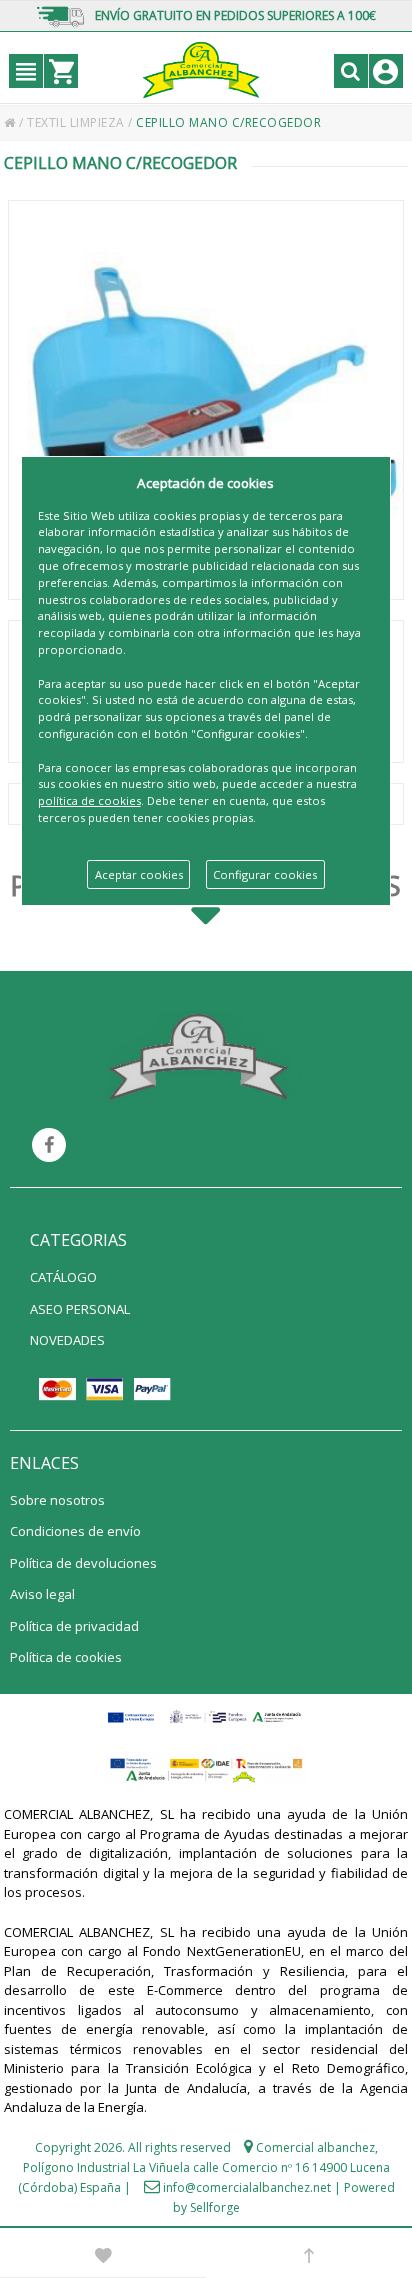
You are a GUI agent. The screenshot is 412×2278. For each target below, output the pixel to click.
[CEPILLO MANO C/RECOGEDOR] (206, 400)
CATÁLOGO (63, 1277)
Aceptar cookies (139, 874)
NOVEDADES (67, 1340)
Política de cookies (66, 1657)
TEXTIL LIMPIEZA (77, 122)
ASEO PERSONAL (80, 1309)
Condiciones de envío (75, 1531)
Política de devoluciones (83, 1563)
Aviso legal (42, 1594)
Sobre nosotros (57, 1500)
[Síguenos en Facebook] (49, 1145)
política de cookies (89, 800)
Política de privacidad (74, 1626)
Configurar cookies (265, 874)
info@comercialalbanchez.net (247, 2187)
